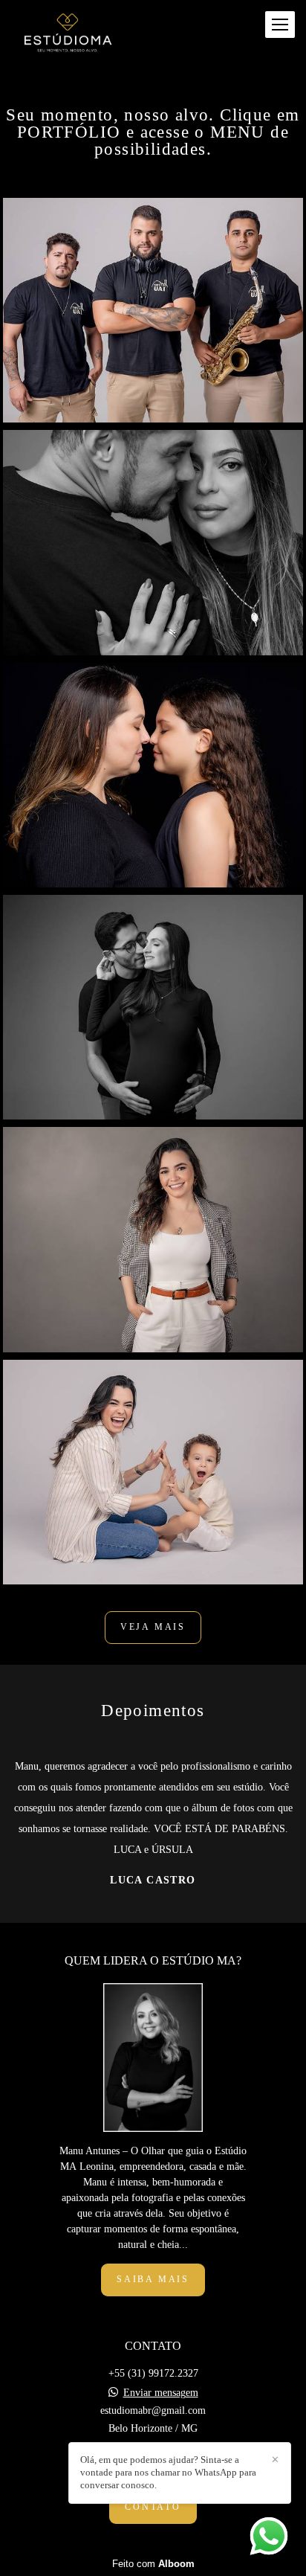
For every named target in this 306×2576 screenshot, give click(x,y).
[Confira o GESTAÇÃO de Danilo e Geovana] (153, 1007)
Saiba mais (153, 2280)
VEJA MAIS (153, 1627)
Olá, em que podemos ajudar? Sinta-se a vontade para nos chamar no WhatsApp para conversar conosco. (168, 2472)
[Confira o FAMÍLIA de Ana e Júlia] (153, 775)
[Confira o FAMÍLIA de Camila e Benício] (153, 1472)
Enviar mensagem (161, 2393)
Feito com (153, 2564)
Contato (153, 2507)
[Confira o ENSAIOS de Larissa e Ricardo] (153, 542)
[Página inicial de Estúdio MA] (68, 35)
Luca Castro (153, 1880)
